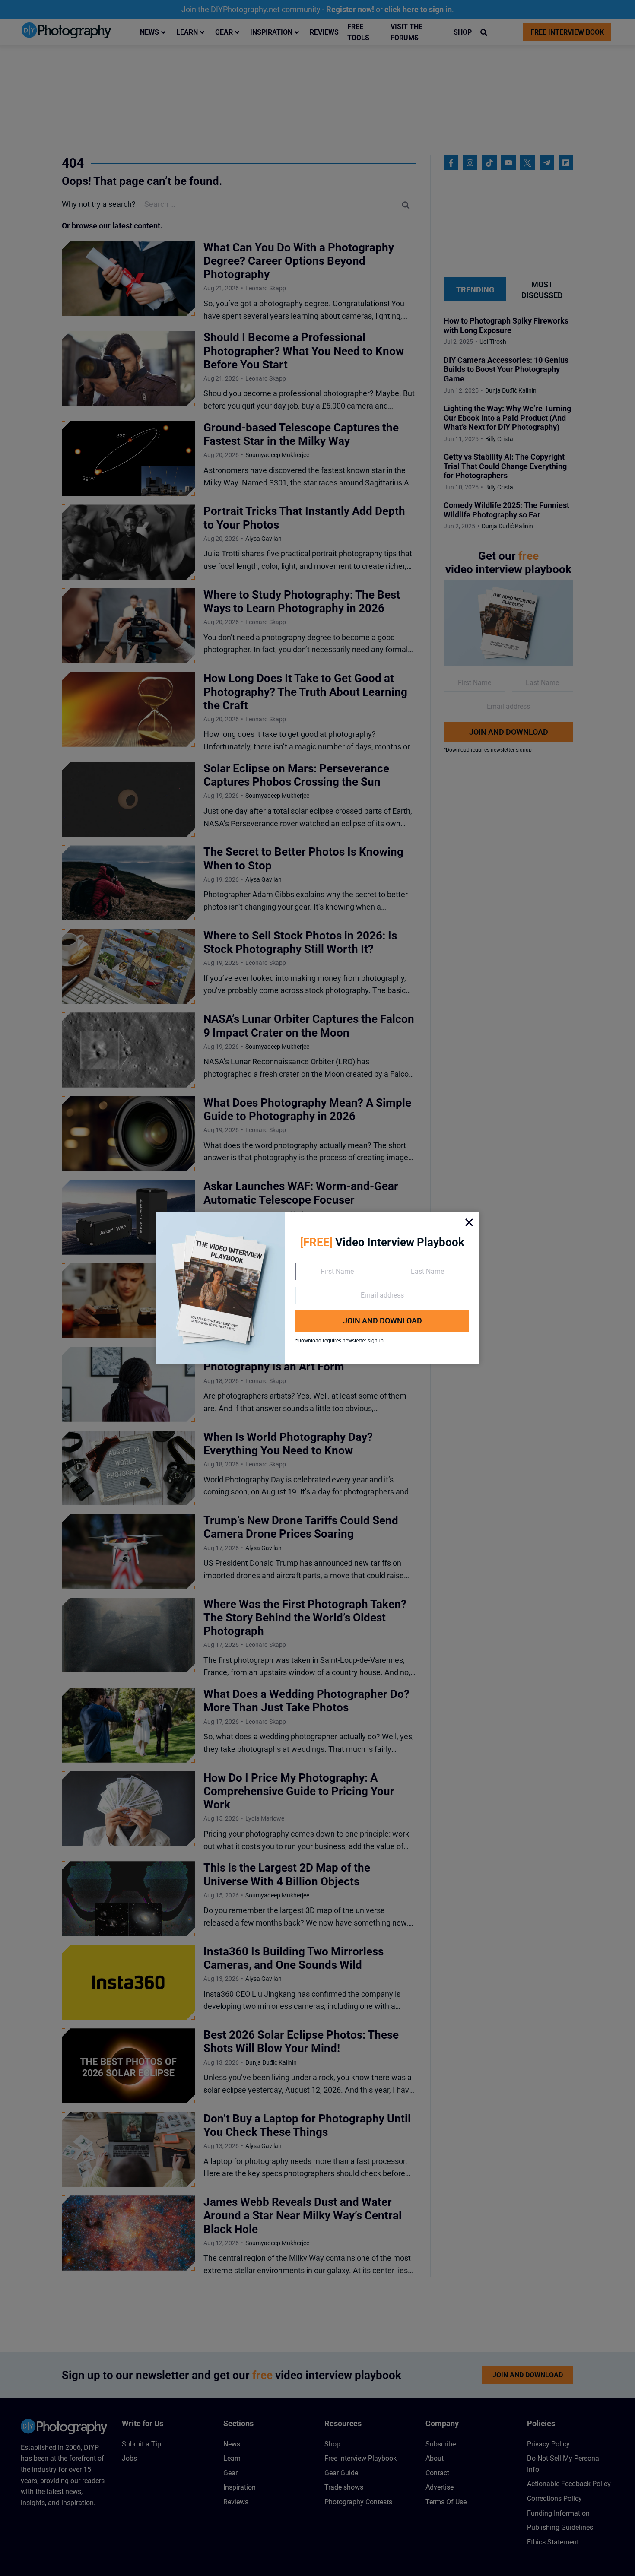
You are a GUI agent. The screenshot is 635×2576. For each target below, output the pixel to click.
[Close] (469, 1222)
